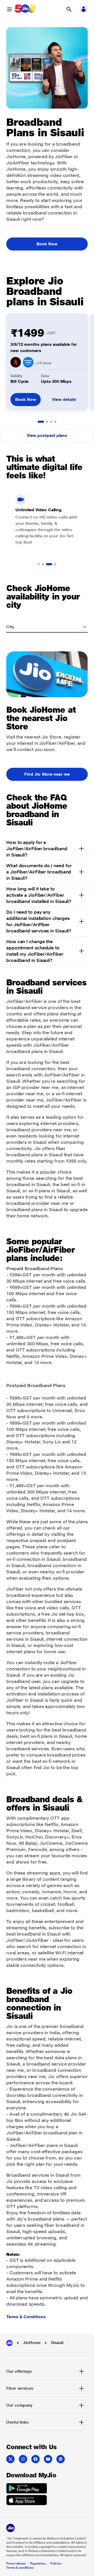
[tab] (47, 2371)
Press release (16, 2563)
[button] (69, 9)
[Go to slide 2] (47, 422)
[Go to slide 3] (51, 422)
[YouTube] (48, 2459)
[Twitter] (10, 2459)
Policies (56, 2563)
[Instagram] (23, 2459)
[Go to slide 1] (41, 422)
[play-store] (27, 2489)
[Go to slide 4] (55, 422)
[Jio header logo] (25, 9)
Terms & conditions (20, 2568)
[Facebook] (36, 2459)
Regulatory (38, 2563)
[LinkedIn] (61, 2459)
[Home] (9, 2343)
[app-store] (27, 2501)
